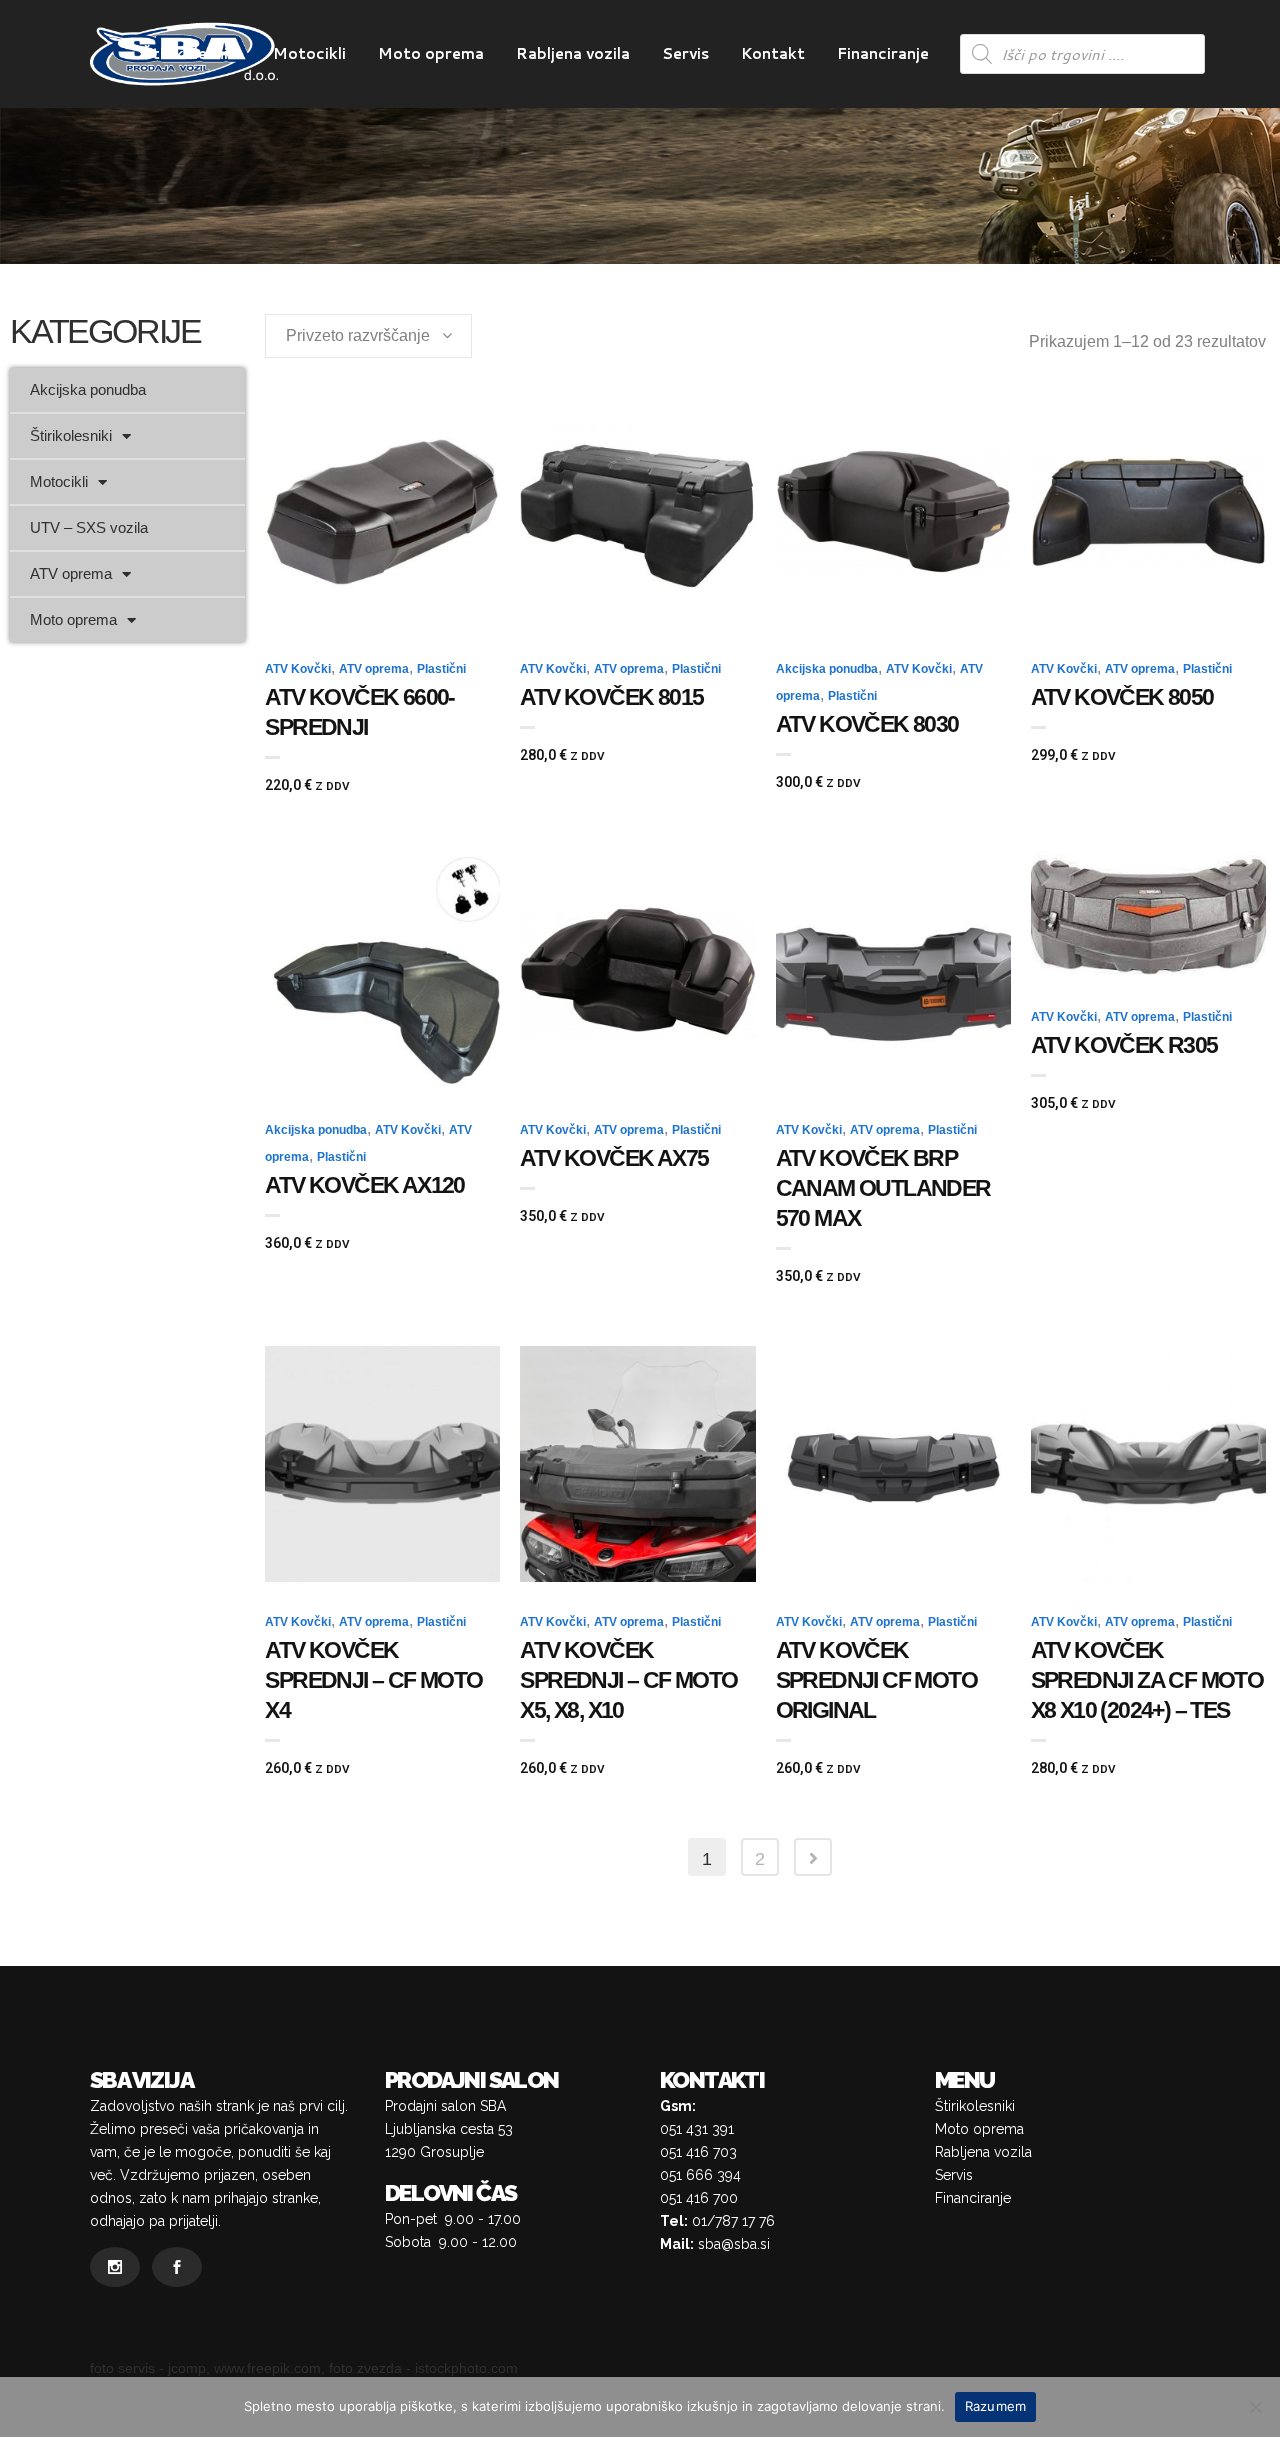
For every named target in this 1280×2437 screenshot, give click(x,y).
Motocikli (59, 481)
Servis (954, 2175)
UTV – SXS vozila (89, 527)
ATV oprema (71, 573)
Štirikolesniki (71, 435)
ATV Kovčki (298, 669)
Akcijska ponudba (88, 389)
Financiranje (973, 2198)
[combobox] (368, 336)
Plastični (441, 669)
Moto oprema (73, 619)
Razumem (996, 2406)
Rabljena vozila (983, 2152)
